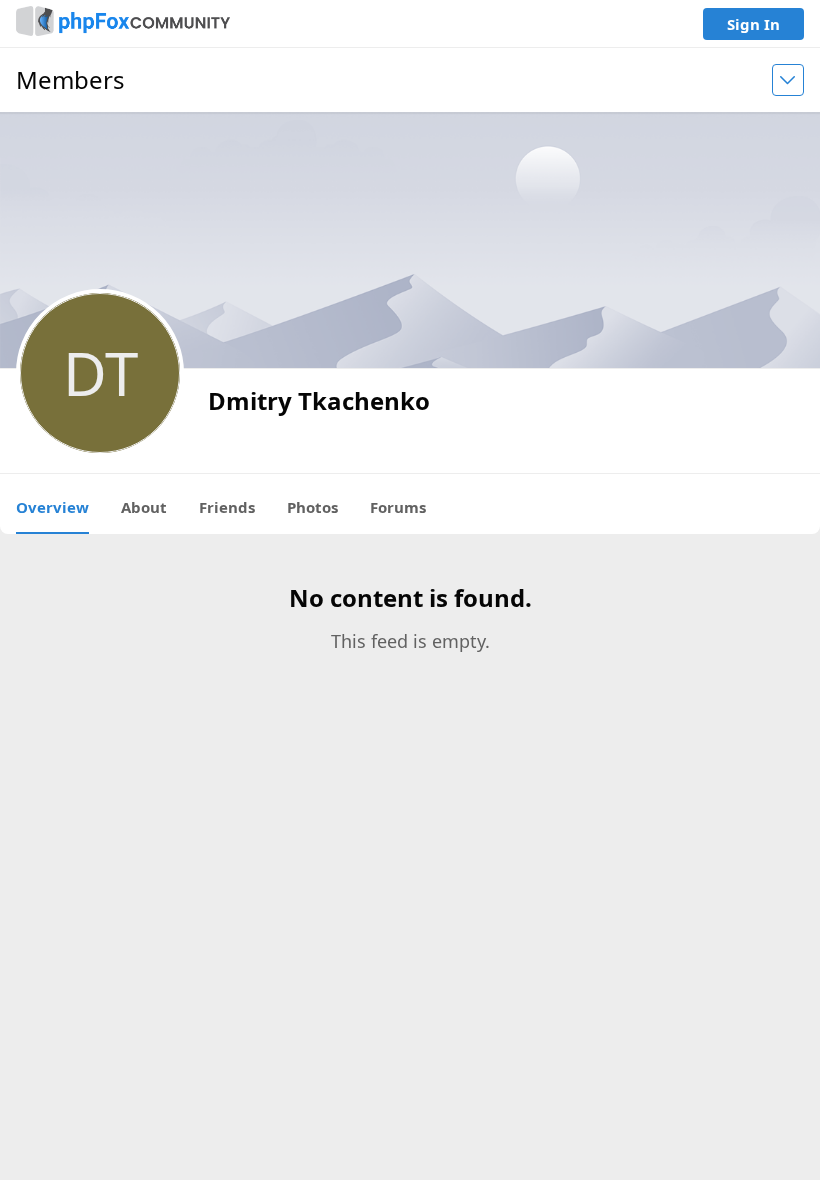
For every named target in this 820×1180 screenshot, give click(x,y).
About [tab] (144, 507)
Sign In (753, 24)
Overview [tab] (52, 507)
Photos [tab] (312, 507)
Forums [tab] (398, 507)
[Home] (123, 23)
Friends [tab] (227, 507)
